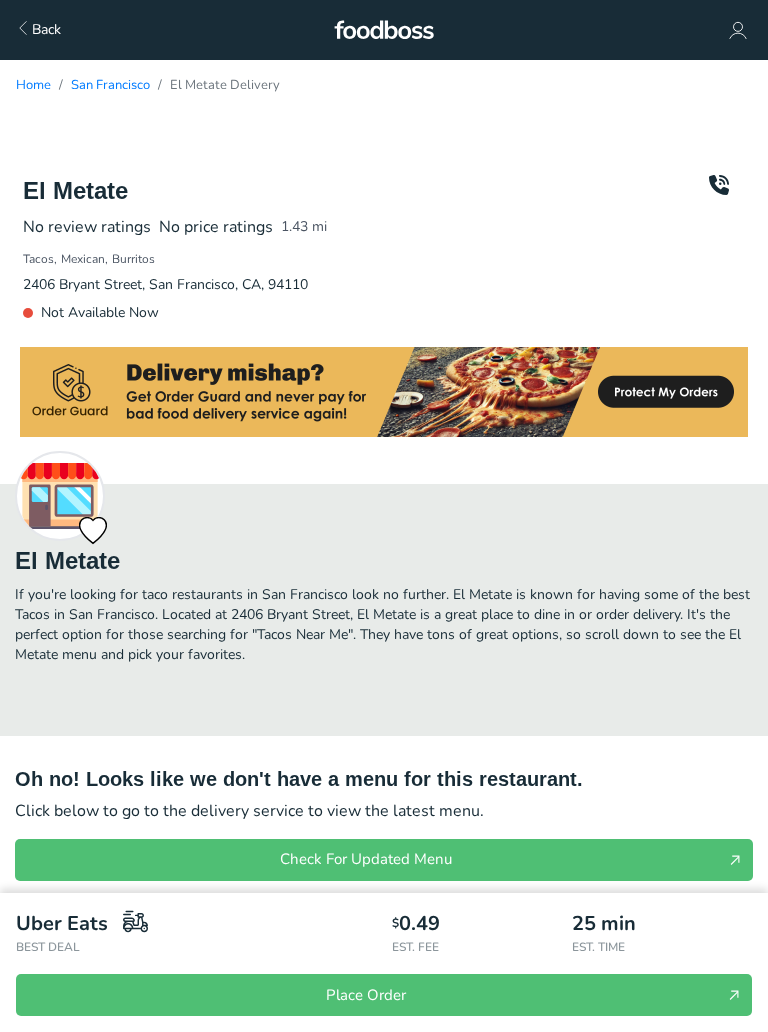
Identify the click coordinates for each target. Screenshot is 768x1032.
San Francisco (110, 85)
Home (33, 85)
